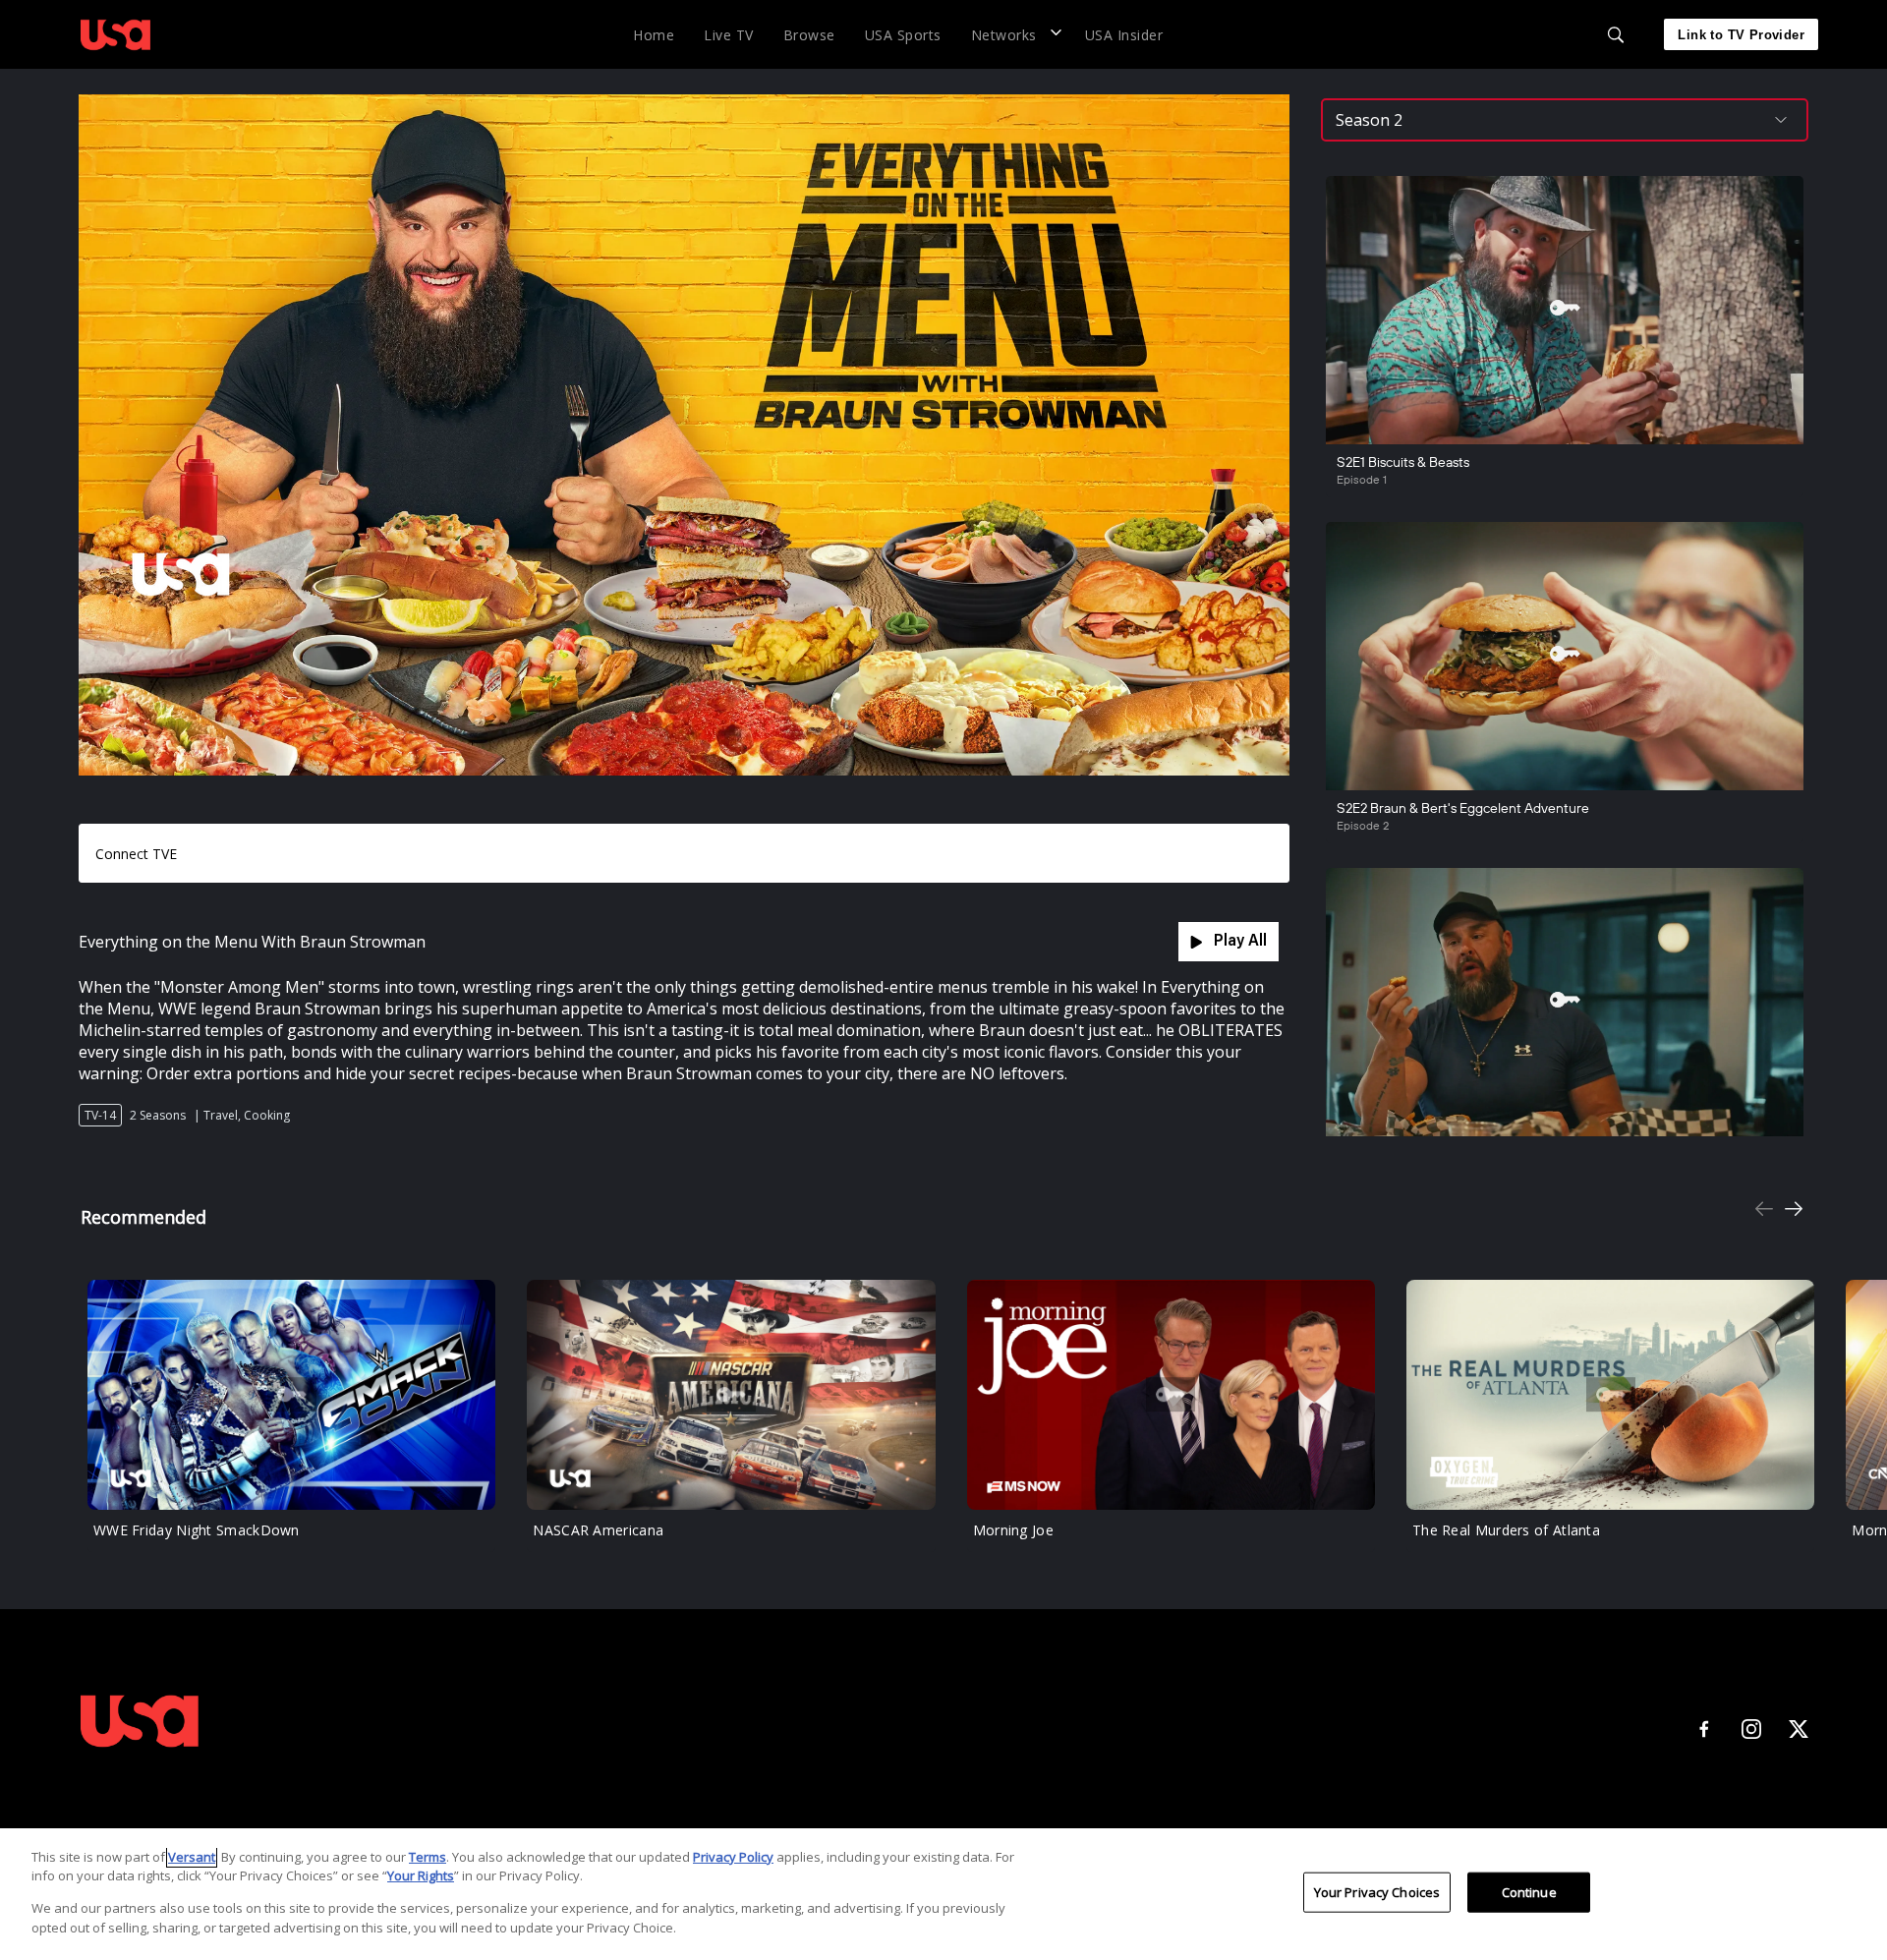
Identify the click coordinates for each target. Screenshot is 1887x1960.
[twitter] (1799, 1729)
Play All (1240, 942)
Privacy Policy (733, 1857)
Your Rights (421, 1875)
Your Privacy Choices (1377, 1892)
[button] (1013, 34)
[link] (115, 34)
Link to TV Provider (1741, 35)
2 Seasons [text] (158, 1115)
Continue (1529, 1892)
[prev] (1764, 1211)
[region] (943, 1894)
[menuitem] (654, 34)
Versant (192, 1857)
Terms (428, 1857)
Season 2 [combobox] (1369, 120)
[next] (1794, 1211)
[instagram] (1751, 1729)
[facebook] (1704, 1729)
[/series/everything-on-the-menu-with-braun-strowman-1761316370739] (115, 53)
